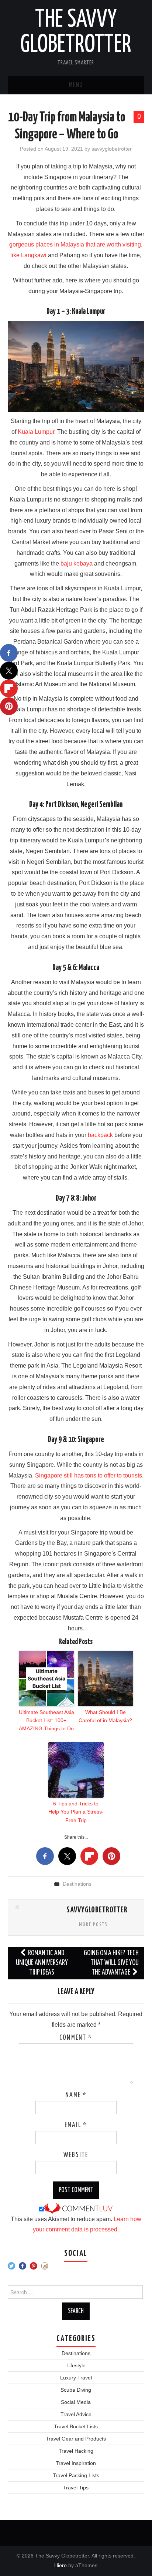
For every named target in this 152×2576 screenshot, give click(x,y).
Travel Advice (76, 2414)
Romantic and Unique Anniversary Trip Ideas (42, 1963)
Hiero (61, 2565)
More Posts (93, 1925)
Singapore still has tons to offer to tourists (89, 1475)
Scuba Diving (76, 2390)
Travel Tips (76, 2488)
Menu (76, 85)
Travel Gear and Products (76, 2439)
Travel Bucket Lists (76, 2426)
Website (76, 2155)
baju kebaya (77, 563)
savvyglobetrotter (112, 149)
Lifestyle (76, 2365)
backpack (100, 1135)
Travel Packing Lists (76, 2475)
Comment (76, 2038)
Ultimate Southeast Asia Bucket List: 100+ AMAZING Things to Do (46, 1720)
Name (76, 2095)
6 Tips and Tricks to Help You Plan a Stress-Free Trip (76, 1812)
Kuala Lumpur (36, 432)
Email (76, 2125)
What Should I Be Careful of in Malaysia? (105, 1716)
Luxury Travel (76, 2378)
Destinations (77, 1884)
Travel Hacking (76, 2451)
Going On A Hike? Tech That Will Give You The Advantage (111, 1963)
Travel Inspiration (76, 2463)
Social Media (76, 2402)
